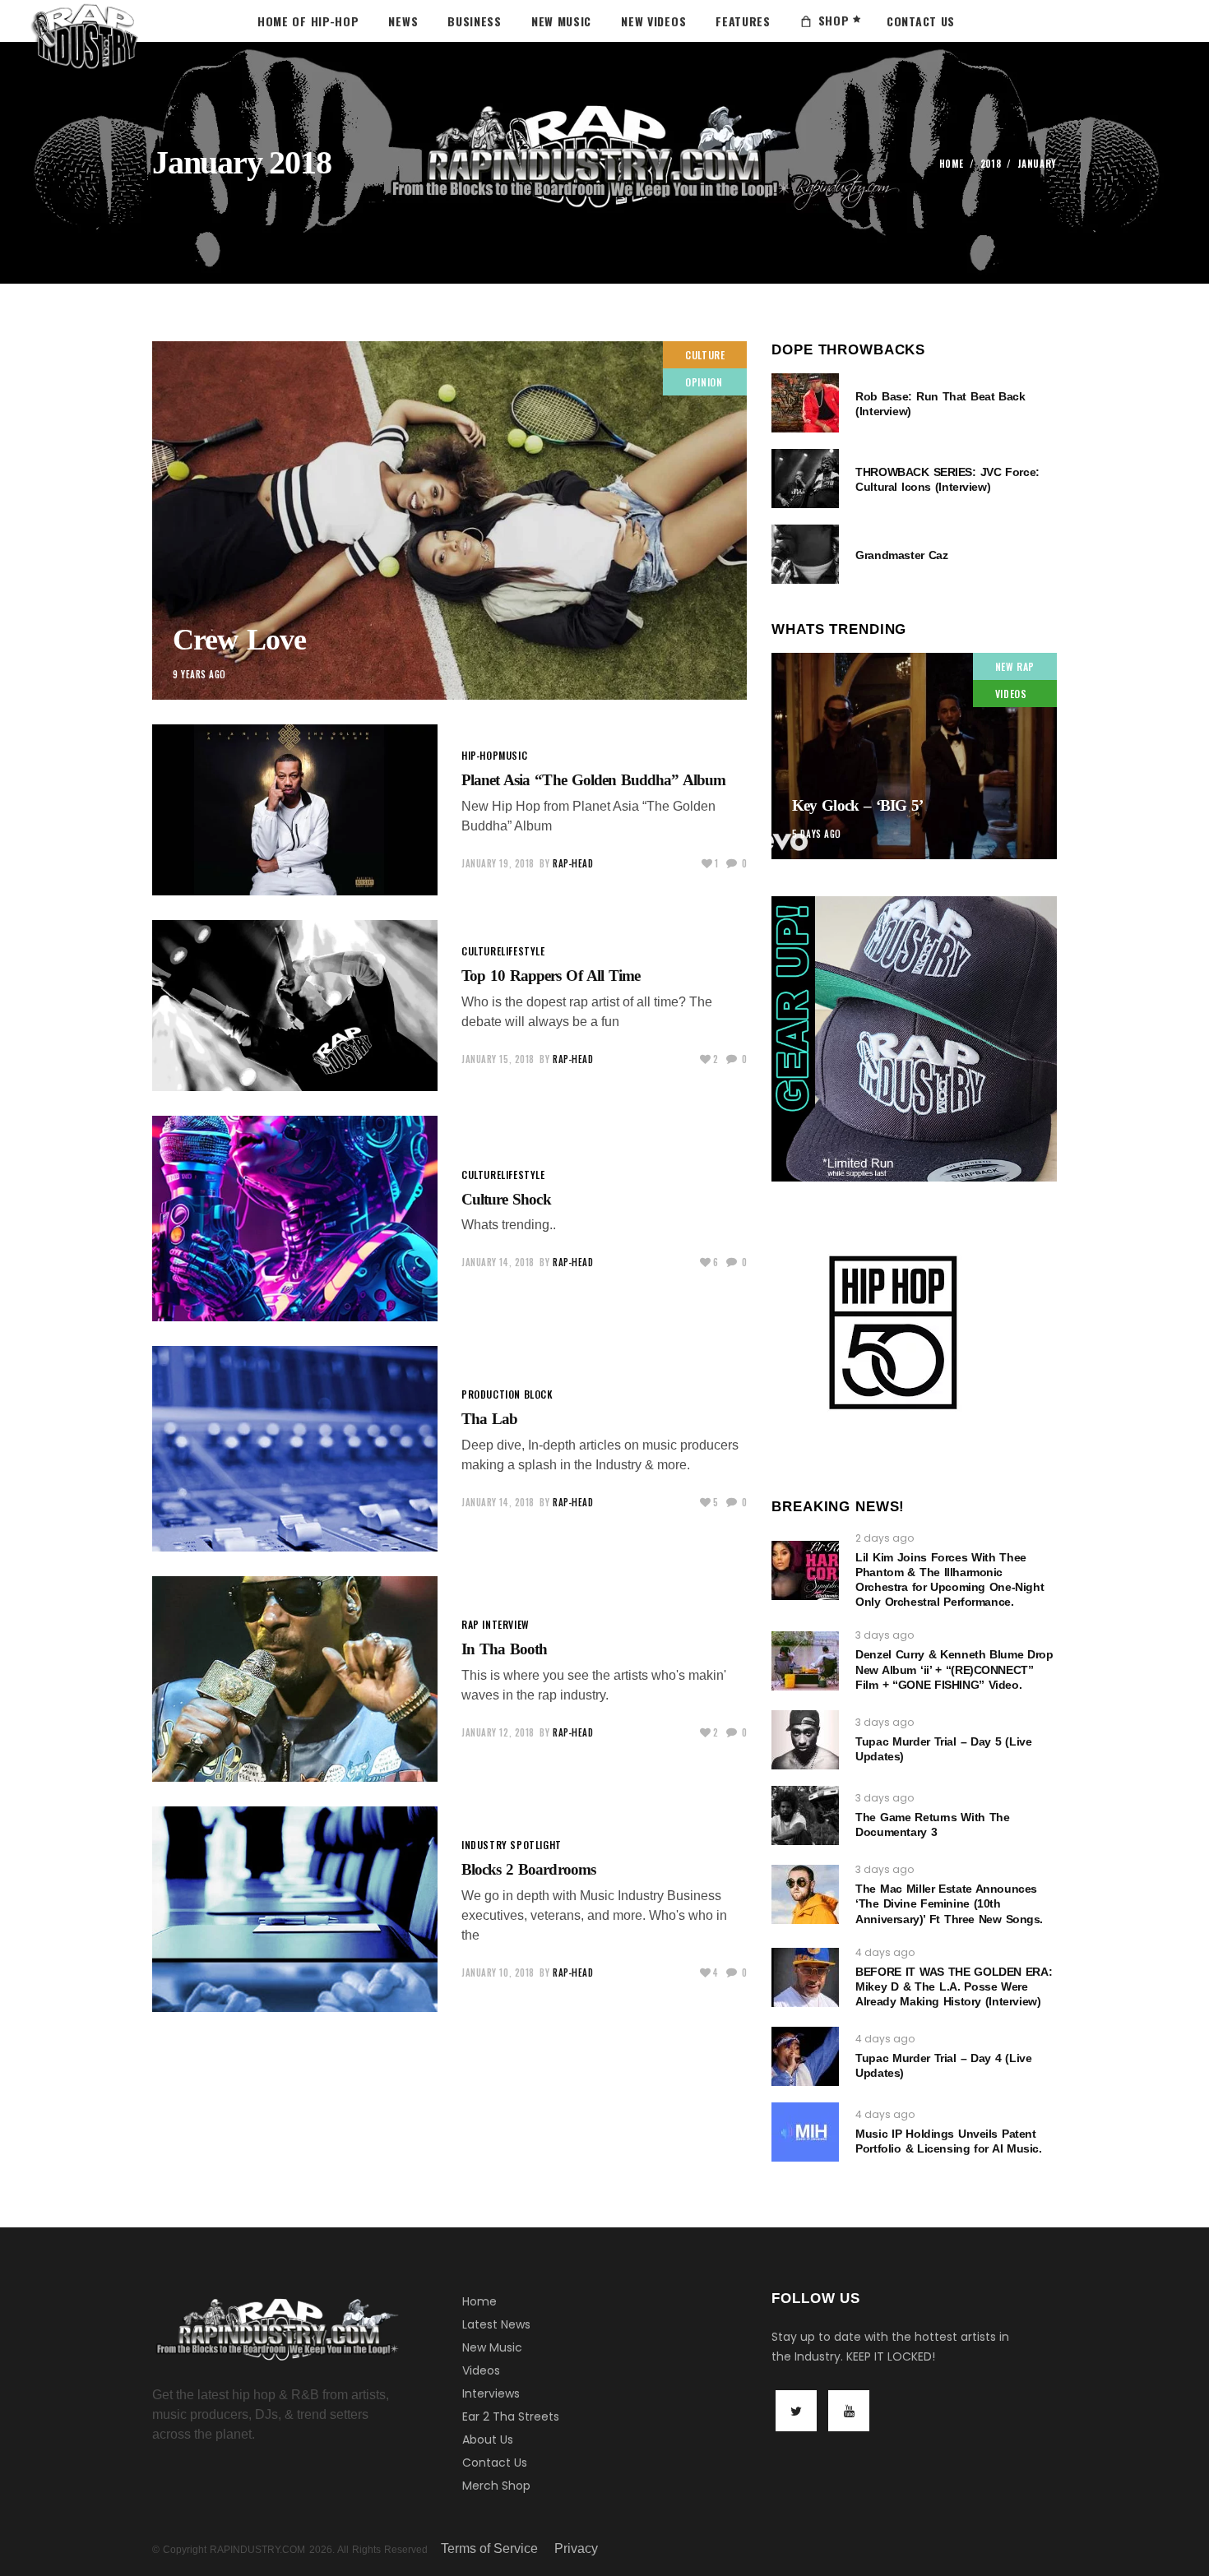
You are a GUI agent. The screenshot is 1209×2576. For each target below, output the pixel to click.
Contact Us (495, 2463)
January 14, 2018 (498, 1262)
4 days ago (885, 1952)
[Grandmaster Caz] (805, 554)
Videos (481, 2370)
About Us (488, 2440)
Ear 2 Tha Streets (511, 2416)
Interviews (491, 2393)
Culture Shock (506, 1199)
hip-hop (480, 755)
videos (1011, 694)
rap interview (496, 1624)
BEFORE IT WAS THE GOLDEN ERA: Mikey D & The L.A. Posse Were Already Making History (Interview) (954, 1986)
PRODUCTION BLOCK (507, 1394)
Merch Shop (496, 2486)
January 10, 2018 (498, 1972)
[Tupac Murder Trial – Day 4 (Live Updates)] (805, 2056)
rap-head (573, 863)
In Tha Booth (504, 1649)
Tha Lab (489, 1419)
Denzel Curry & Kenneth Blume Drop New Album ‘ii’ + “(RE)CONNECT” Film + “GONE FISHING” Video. (954, 1669)
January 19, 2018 (498, 863)
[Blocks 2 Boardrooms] (295, 1909)
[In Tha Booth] (295, 1679)
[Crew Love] (449, 520)
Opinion (704, 382)
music (513, 755)
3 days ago (885, 1635)
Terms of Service (489, 2548)
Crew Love (239, 640)
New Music (492, 2347)
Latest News (496, 2324)
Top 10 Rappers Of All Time (551, 976)
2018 (991, 164)
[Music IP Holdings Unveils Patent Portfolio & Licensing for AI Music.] (805, 2132)
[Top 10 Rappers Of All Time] (295, 1006)
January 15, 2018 (498, 1059)
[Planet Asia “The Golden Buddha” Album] (295, 810)
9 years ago (199, 674)
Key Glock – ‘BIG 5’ (857, 805)
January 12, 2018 (498, 1732)
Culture (705, 355)
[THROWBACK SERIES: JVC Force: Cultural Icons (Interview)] (805, 479)
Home (952, 164)
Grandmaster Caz (901, 555)
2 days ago (885, 1538)
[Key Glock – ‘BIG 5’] (914, 756)
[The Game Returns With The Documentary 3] (805, 1815)
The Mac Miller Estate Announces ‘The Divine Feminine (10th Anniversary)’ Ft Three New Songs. (949, 1903)
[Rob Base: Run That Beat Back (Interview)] (805, 403)
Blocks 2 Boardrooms (528, 1869)
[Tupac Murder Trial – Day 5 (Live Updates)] (805, 1740)
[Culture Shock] (295, 1219)
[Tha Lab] (295, 1449)
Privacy (576, 2548)
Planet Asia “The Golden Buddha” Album (593, 780)
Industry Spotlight (512, 1845)
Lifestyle (523, 951)
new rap (1015, 666)
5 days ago (817, 834)
